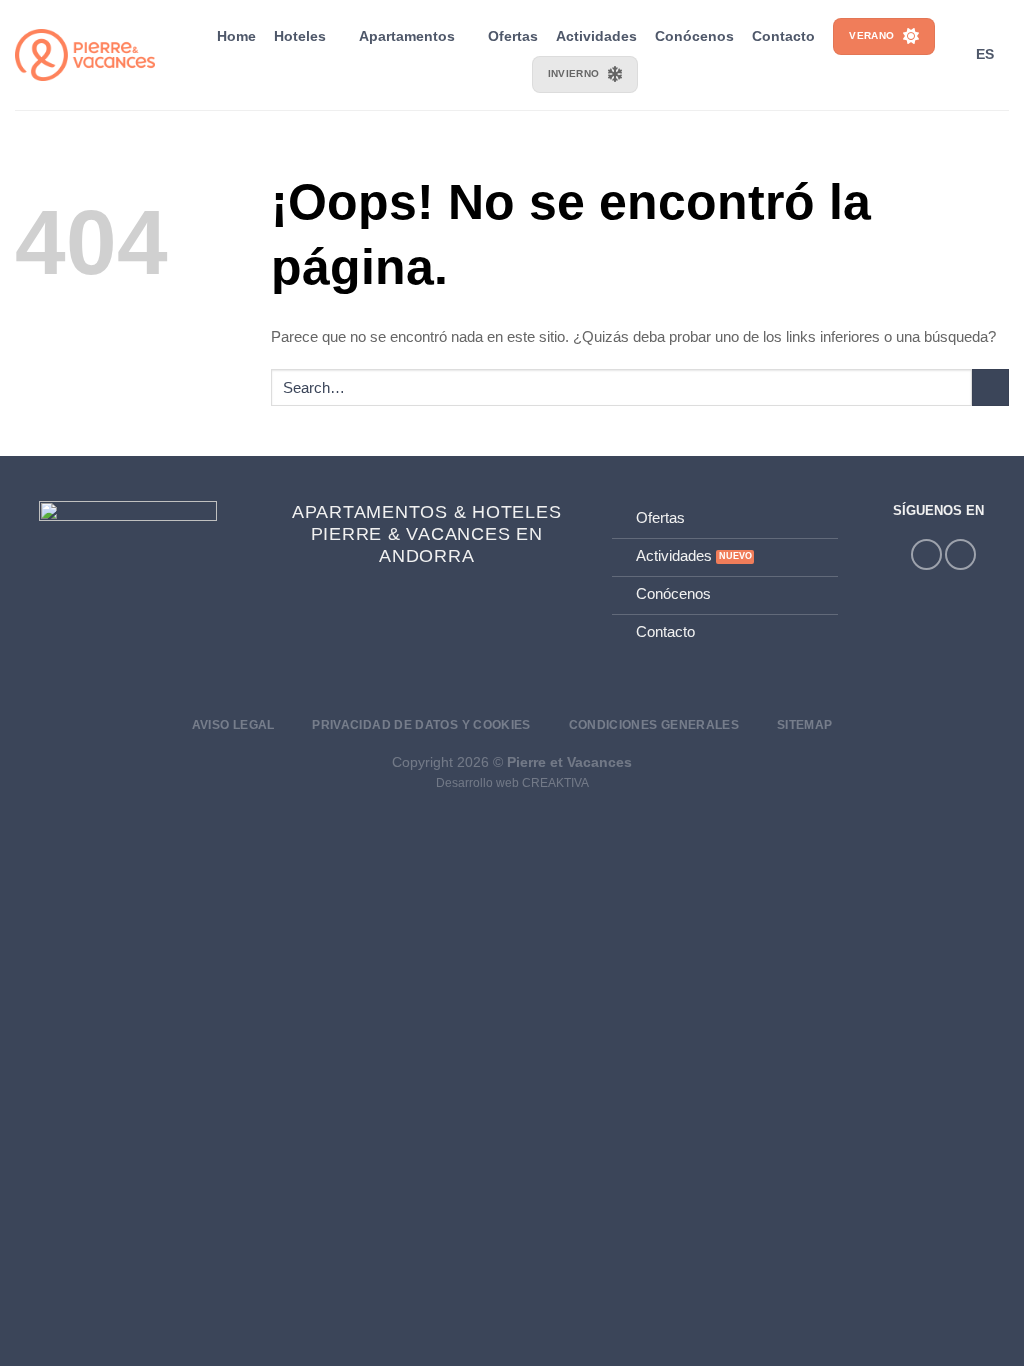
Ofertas (513, 36)
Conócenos (694, 36)
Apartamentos (407, 36)
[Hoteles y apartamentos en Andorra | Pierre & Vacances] (85, 55)
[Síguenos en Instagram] (926, 554)
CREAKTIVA (555, 783)
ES (985, 54)
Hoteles (300, 36)
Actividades (596, 36)
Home (236, 36)
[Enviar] (990, 387)
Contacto (783, 36)
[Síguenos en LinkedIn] (960, 554)
